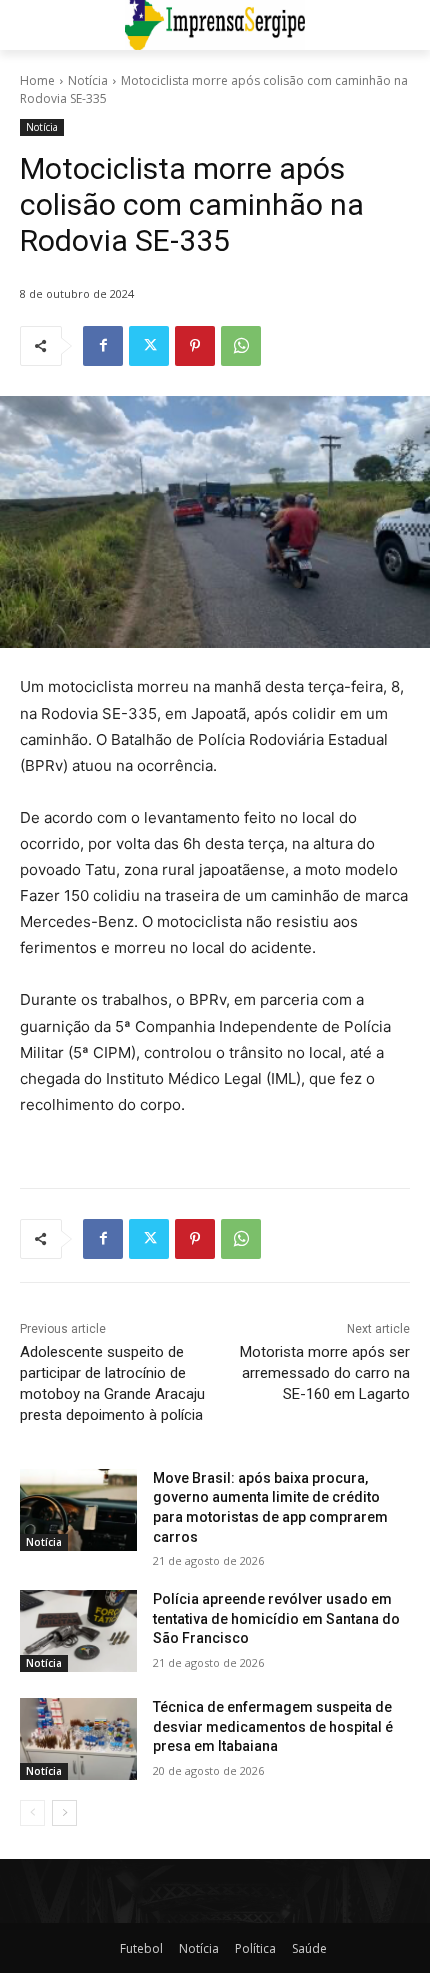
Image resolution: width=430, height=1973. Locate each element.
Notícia (88, 80)
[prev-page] (32, 1813)
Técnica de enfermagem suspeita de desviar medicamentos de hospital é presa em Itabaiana (273, 1726)
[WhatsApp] (241, 346)
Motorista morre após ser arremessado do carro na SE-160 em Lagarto (325, 1373)
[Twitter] (149, 346)
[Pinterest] (195, 346)
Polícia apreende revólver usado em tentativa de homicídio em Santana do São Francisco (276, 1618)
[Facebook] (103, 346)
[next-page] (64, 1813)
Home (37, 80)
